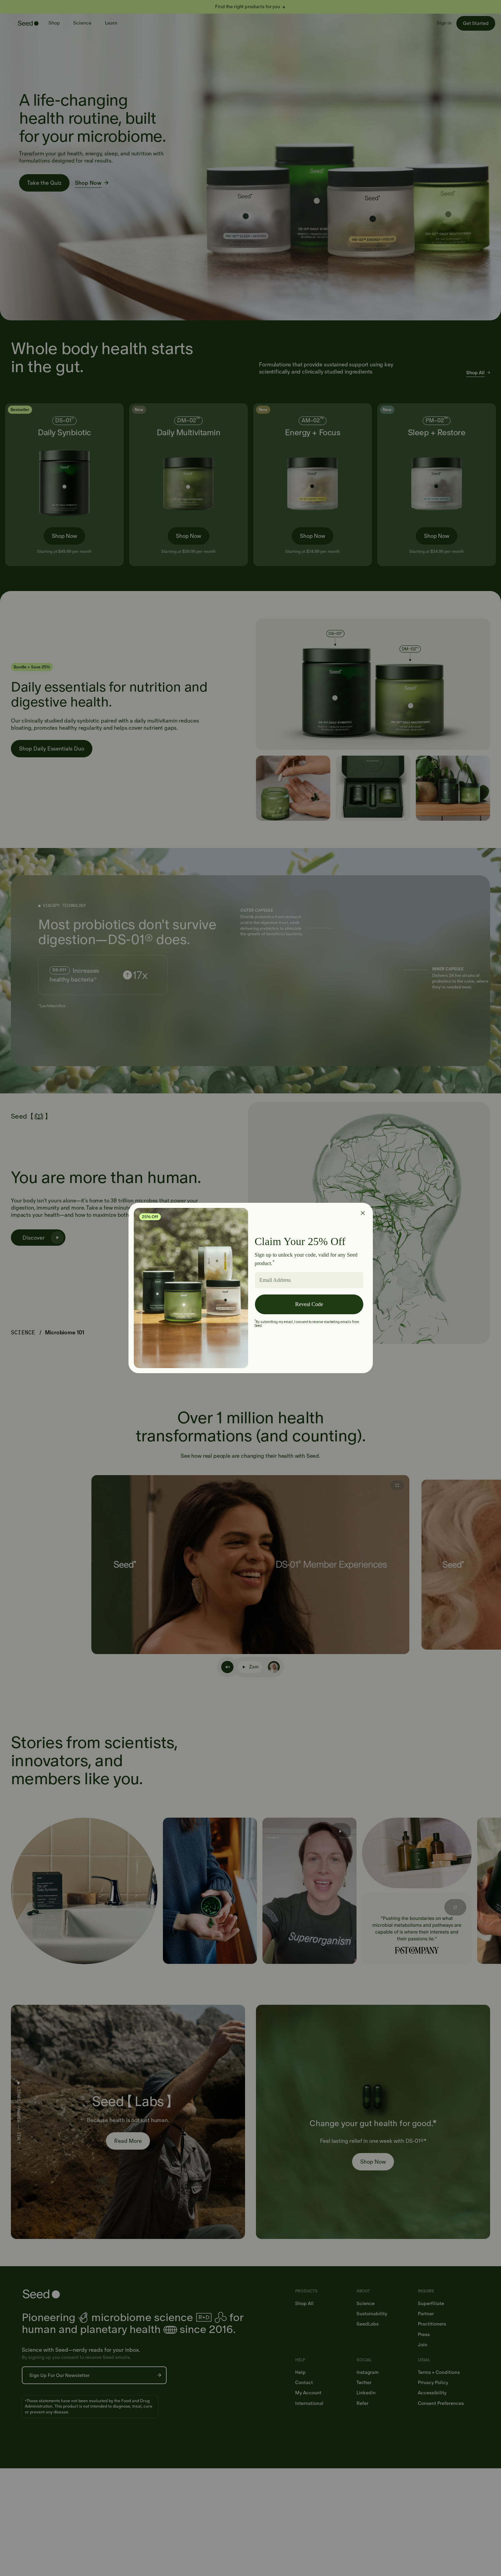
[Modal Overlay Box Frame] (251, 1288)
